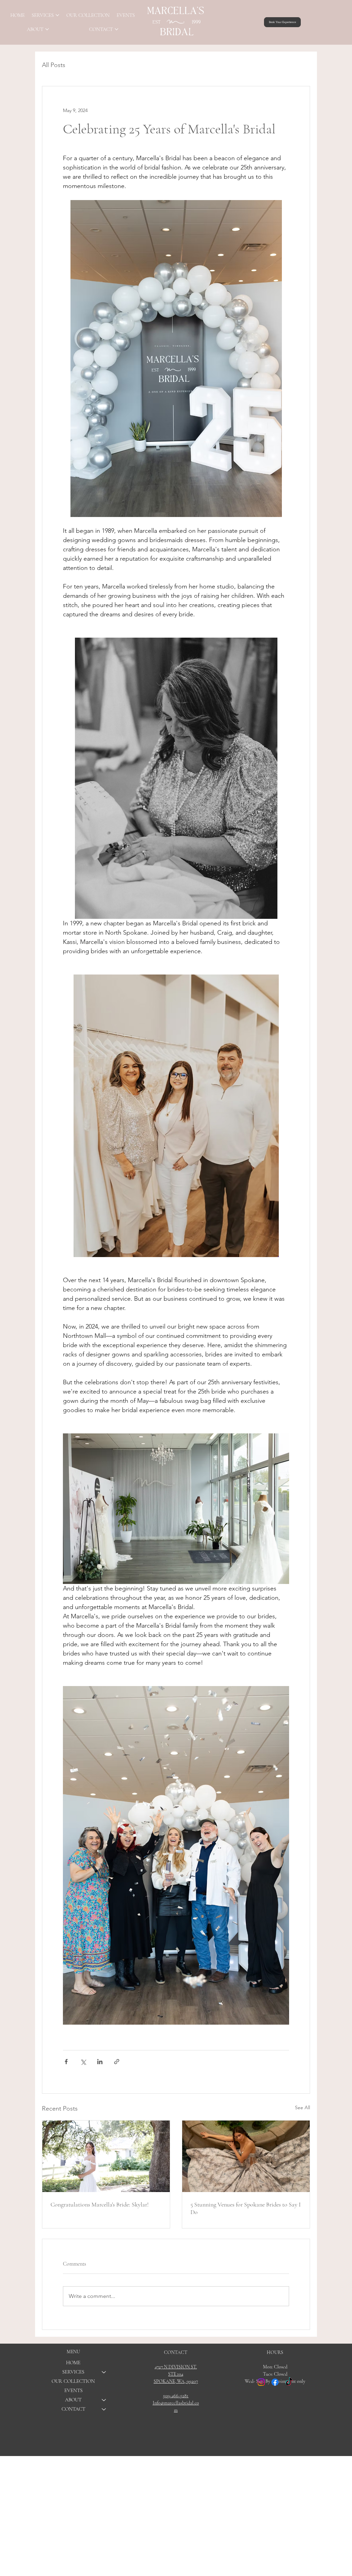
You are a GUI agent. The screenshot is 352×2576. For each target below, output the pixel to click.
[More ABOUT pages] (47, 29)
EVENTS (73, 2390)
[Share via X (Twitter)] (83, 2062)
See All (302, 2107)
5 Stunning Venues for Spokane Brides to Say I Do (246, 2208)
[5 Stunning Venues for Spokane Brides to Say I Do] (246, 2156)
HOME (73, 2363)
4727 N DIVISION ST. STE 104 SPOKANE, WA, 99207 (176, 2374)
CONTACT (73, 2409)
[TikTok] (289, 2382)
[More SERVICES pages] (57, 15)
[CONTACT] (104, 2409)
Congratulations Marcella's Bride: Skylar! (100, 2204)
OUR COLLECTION (73, 2381)
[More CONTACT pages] (117, 29)
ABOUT (73, 2400)
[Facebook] (275, 2382)
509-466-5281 (176, 2396)
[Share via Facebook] (66, 2062)
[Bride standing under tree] (106, 2156)
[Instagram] (261, 2382)
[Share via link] (117, 2062)
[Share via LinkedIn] (100, 2062)
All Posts (54, 65)
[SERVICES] (104, 2372)
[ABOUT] (104, 2400)
